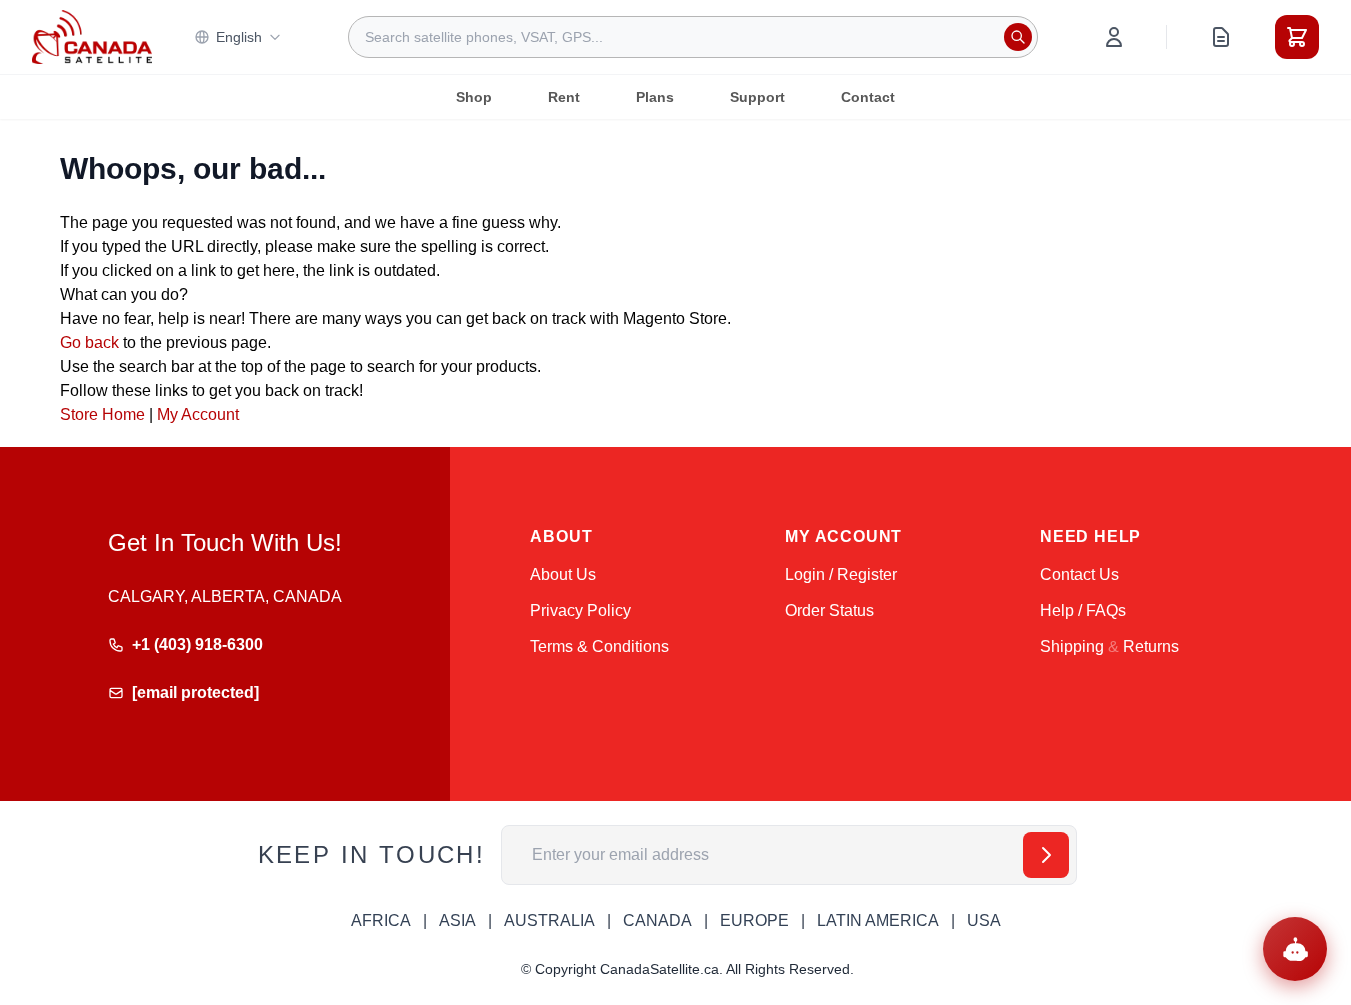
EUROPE (754, 920)
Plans (655, 97)
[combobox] (693, 37)
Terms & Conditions (599, 646)
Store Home (102, 414)
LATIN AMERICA (878, 920)
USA (984, 920)
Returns (1151, 646)
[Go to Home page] (92, 37)
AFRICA (381, 920)
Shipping (1072, 646)
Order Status (829, 610)
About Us (563, 574)
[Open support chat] (1295, 949)
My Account (198, 414)
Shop (474, 97)
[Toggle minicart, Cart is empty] (1297, 37)
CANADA (657, 920)
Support (757, 97)
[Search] (1018, 37)
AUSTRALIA (549, 920)
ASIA (457, 920)
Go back (89, 342)
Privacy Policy (580, 610)
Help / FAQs (1083, 610)
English (239, 37)
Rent (564, 97)
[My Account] (1114, 37)
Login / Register (841, 574)
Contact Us (1079, 574)
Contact (868, 97)
